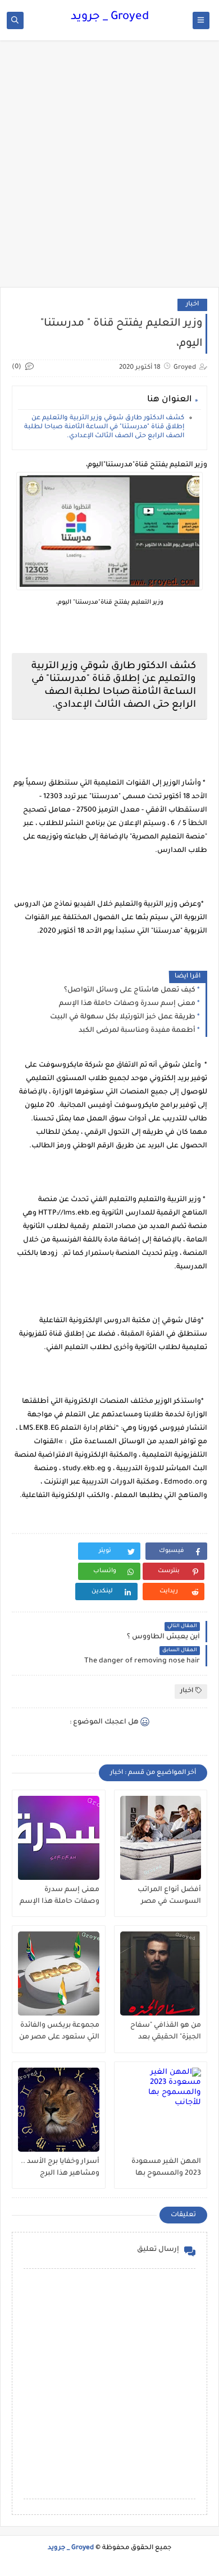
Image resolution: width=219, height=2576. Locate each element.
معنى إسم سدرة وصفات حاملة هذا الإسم (127, 1004)
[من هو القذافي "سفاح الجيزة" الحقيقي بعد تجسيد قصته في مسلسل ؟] (161, 1973)
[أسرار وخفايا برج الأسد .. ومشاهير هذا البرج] (59, 2110)
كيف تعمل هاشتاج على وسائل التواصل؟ (130, 990)
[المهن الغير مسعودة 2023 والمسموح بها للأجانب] (161, 2110)
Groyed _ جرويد (110, 17)
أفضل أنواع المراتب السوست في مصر (169, 1896)
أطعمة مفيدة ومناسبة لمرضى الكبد (137, 1031)
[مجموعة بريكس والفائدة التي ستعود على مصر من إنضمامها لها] (59, 1973)
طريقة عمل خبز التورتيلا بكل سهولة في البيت (123, 1017)
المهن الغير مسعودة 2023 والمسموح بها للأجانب (166, 2168)
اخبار (192, 305)
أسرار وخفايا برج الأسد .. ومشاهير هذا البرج (60, 2168)
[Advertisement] (109, 169)
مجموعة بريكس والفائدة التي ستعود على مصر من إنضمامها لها (59, 2032)
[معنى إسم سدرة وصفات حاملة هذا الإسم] (59, 1838)
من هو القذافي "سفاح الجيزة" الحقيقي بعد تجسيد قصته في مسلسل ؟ (166, 2032)
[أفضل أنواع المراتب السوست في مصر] (161, 1838)
